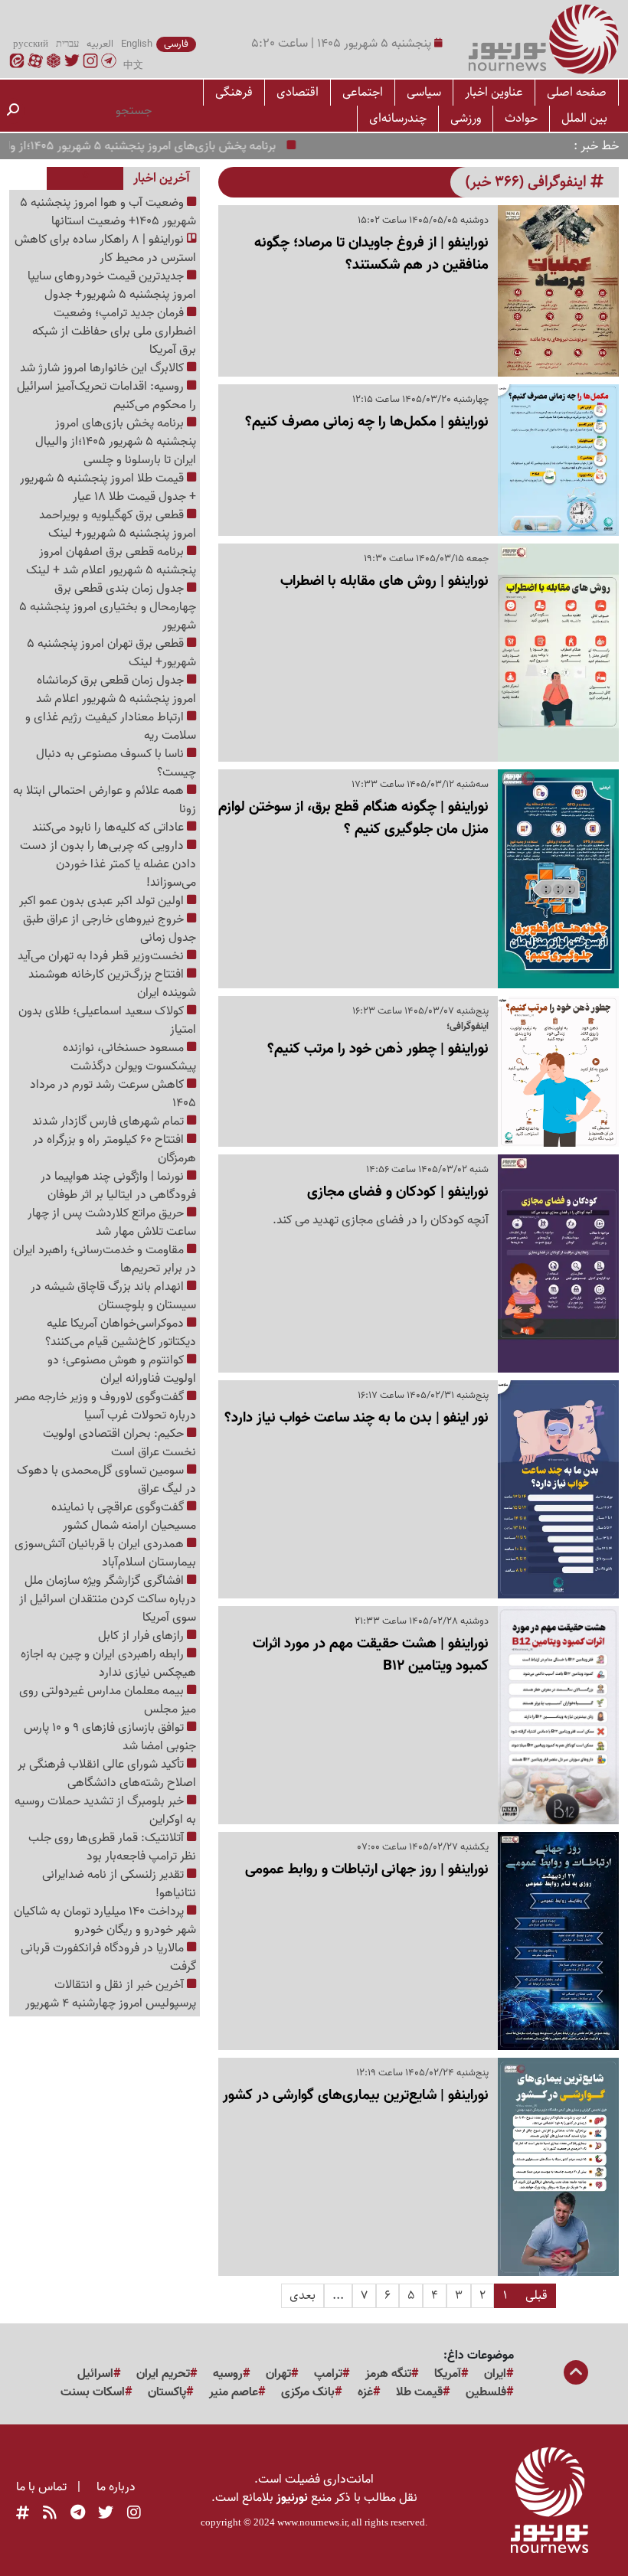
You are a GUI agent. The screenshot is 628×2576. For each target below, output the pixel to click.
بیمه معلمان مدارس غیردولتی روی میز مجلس (108, 1700)
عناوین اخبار (494, 92)
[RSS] (50, 2513)
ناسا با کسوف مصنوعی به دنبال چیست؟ (116, 763)
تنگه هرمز (388, 2374)
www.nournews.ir (312, 2522)
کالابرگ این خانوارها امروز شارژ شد (103, 368)
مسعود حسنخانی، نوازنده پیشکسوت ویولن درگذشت (129, 1057)
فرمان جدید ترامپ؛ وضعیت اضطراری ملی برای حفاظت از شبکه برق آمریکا (114, 331)
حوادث (521, 118)
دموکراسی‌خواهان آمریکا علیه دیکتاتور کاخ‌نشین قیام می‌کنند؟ (121, 1333)
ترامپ (328, 2374)
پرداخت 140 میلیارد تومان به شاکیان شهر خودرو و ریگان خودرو (105, 1921)
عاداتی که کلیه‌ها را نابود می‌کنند (110, 828)
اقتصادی (298, 92)
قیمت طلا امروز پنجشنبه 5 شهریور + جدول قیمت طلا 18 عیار (108, 488)
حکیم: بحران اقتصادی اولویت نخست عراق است (119, 1443)
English (137, 44)
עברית (67, 44)
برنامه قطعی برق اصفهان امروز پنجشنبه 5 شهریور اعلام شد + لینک (111, 561)
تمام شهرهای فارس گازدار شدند (110, 1121)
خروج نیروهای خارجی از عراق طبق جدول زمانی (110, 929)
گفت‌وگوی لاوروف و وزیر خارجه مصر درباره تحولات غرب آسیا (105, 1406)
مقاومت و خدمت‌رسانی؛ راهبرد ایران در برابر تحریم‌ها (105, 1259)
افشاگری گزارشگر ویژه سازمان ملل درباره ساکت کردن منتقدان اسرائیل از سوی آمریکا (108, 1599)
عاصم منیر (234, 2392)
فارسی (176, 44)
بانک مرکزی (308, 2392)
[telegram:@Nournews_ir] (78, 2513)
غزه (365, 2392)
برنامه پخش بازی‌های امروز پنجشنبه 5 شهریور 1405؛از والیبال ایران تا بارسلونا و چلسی (116, 442)
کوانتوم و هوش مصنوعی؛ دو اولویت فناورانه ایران (122, 1370)
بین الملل (584, 118)
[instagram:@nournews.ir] (134, 2513)
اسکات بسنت (93, 2392)
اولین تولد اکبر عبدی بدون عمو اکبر (103, 901)
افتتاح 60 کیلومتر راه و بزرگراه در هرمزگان (114, 1149)
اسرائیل (95, 2374)
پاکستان (167, 2392)
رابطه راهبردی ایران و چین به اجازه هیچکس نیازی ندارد (108, 1663)
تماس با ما (41, 2487)
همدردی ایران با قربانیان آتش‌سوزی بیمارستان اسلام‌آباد (105, 1553)
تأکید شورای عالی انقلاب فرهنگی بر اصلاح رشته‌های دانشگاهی (107, 1774)
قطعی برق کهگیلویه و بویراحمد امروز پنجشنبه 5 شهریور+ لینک (118, 524)
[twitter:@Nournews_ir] (106, 2513)
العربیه (100, 44)
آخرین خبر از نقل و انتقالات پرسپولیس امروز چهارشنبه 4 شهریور (111, 1994)
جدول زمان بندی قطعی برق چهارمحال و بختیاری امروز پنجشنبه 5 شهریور (108, 607)
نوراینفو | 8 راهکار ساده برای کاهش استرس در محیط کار (105, 249)
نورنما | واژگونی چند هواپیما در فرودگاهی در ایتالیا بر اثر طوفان (118, 1186)
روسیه (228, 2374)
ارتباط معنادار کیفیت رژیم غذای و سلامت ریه (111, 726)
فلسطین (486, 2392)
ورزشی (466, 118)
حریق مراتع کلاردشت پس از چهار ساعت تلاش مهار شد (112, 1223)
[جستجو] (13, 111)
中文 (133, 66)
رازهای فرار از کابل (142, 1636)
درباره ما (116, 2487)
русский (31, 44)
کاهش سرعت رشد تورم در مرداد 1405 (113, 1094)
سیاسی (424, 92)
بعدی (303, 2295)
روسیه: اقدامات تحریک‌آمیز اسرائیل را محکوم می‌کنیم (106, 396)
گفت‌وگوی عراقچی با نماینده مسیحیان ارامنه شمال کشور (124, 1517)
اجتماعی (363, 92)
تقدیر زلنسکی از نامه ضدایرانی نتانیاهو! (119, 1884)
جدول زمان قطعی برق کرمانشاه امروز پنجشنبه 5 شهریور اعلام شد (116, 690)
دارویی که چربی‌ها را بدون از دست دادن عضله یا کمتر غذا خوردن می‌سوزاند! (108, 864)
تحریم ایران (163, 2374)
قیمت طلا (419, 2392)
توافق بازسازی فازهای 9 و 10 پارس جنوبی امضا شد (110, 1737)
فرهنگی (234, 92)
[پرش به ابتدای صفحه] (576, 2374)
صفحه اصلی (577, 92)
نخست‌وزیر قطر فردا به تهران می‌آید (102, 956)
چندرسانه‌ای (398, 118)
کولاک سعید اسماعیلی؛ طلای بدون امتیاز (107, 1020)
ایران (495, 2374)
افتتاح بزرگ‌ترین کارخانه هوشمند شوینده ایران (112, 984)
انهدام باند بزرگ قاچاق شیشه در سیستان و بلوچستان (113, 1296)
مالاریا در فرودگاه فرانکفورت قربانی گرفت (108, 1957)
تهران (278, 2374)
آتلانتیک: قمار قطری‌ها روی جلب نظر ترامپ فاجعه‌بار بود (112, 1847)
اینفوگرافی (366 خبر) (528, 182)
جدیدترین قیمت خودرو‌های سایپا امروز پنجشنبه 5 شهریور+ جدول (112, 286)
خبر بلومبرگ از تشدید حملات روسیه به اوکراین (105, 1810)
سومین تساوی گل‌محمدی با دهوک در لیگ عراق (106, 1480)
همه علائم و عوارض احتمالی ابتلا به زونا (105, 800)
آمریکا (448, 2374)
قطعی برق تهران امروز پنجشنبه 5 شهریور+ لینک (111, 653)
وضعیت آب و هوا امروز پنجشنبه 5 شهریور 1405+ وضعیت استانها (108, 212)
